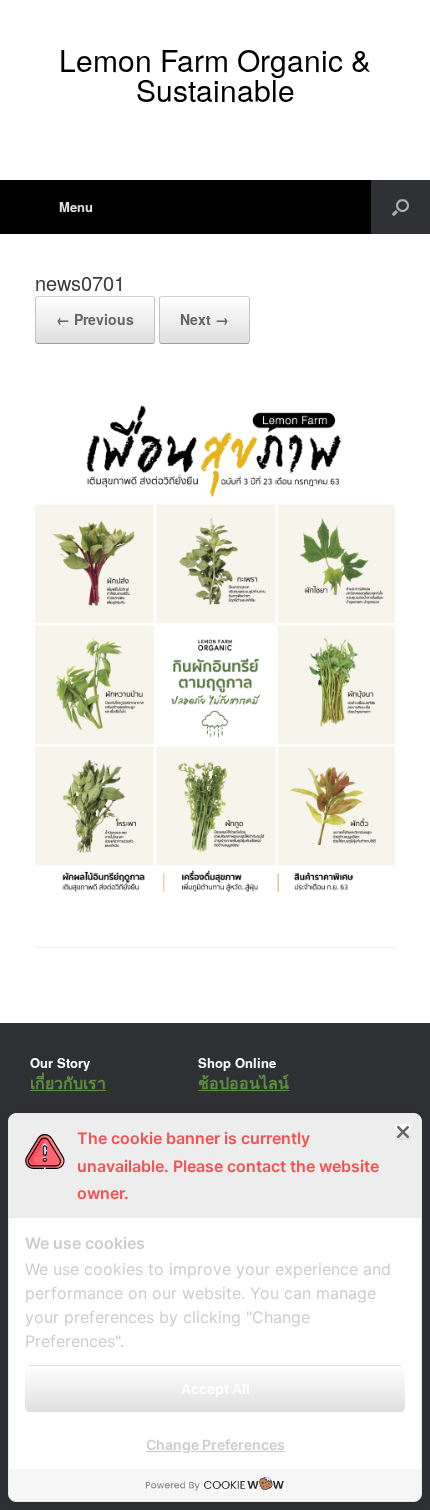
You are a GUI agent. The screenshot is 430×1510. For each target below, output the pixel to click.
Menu (76, 206)
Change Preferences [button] (215, 1444)
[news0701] (215, 895)
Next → (204, 319)
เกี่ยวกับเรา (68, 1082)
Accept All (215, 1388)
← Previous (95, 319)
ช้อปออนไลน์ (243, 1082)
